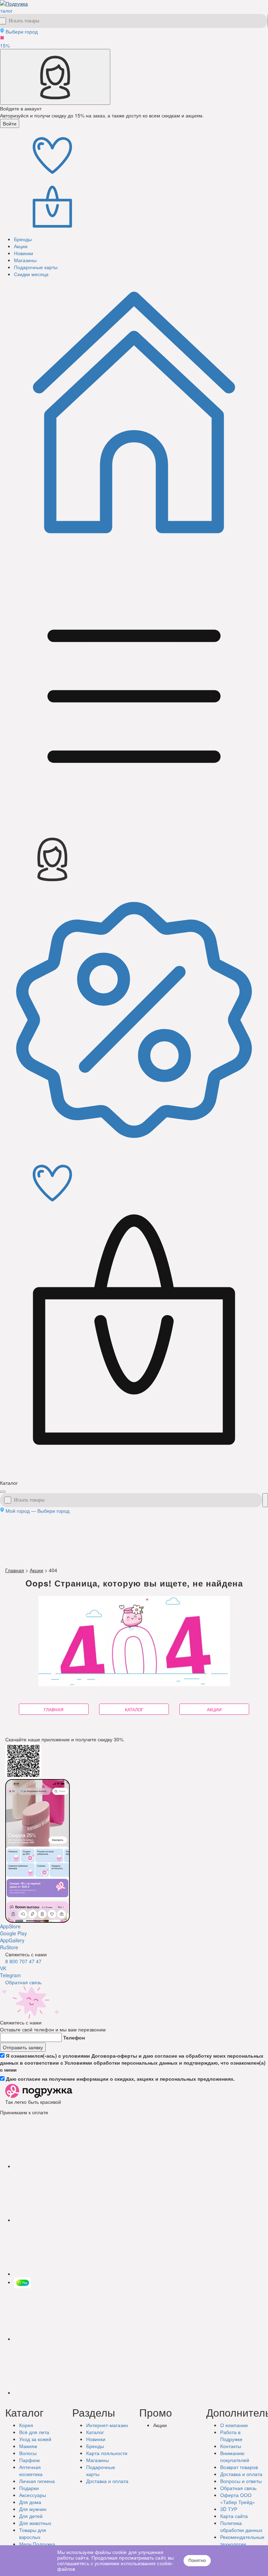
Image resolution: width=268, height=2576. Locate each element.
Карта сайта (234, 2516)
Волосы (28, 2453)
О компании (234, 2425)
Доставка (107, 2481)
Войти (10, 123)
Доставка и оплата (241, 2474)
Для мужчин (33, 2509)
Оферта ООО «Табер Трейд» (238, 2498)
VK (3, 1968)
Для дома (30, 2502)
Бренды (95, 2446)
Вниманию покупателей (235, 2456)
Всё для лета (34, 2432)
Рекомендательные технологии (242, 2540)
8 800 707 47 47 (23, 1961)
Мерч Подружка (37, 2544)
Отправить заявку (23, 2047)
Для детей (31, 2516)
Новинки (96, 2439)
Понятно (197, 2561)
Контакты (231, 2446)
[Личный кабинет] (55, 77)
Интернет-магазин (107, 2425)
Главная (15, 1570)
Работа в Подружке (231, 2435)
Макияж (28, 2446)
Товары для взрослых (33, 2533)
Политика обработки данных (241, 2526)
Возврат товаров (239, 2467)
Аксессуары (33, 2495)
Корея (26, 2425)
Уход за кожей (35, 2439)
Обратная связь (23, 1982)
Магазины (98, 2460)
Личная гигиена (37, 2481)
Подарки (29, 2488)
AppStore (10, 1926)
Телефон (74, 2037)
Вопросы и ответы (241, 2481)
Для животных (35, 2523)
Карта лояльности (107, 2453)
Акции (36, 1570)
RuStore (9, 1947)
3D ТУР (229, 2509)
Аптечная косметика (31, 2470)
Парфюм (29, 2460)
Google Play (13, 1933)
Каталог (95, 2432)
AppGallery (12, 1940)
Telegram (10, 1975)
